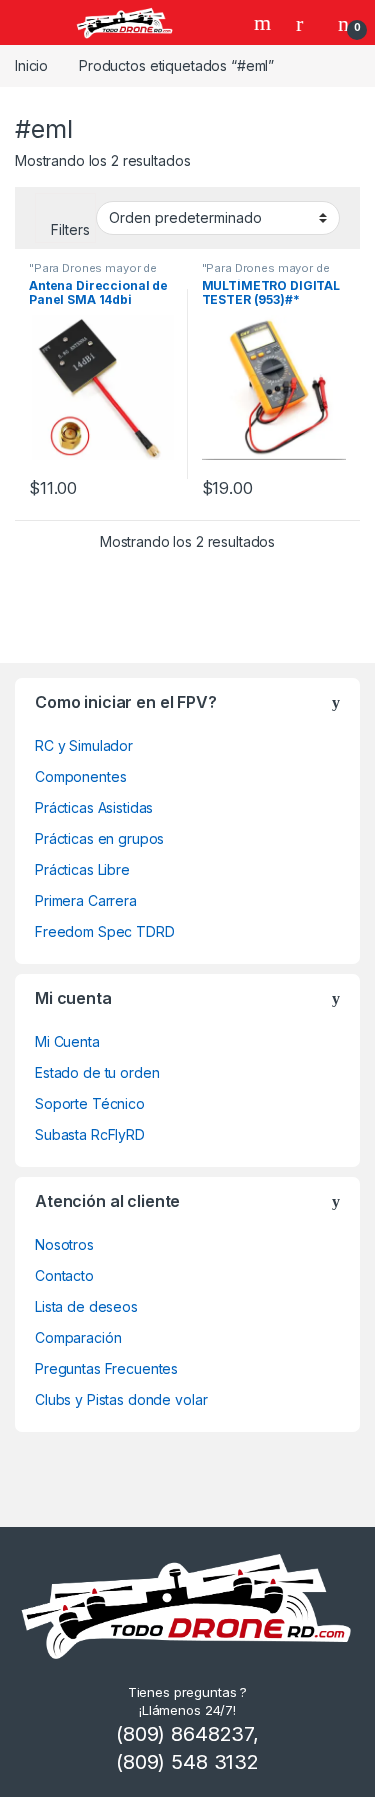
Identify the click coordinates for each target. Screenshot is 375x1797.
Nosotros (64, 1244)
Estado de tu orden (97, 1072)
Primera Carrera (86, 900)
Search (265, 23)
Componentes (80, 776)
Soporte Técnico (90, 1103)
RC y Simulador (84, 745)
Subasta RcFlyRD (90, 1134)
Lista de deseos (86, 1306)
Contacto (64, 1275)
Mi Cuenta (67, 1041)
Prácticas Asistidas (94, 807)
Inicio (31, 65)
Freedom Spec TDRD (105, 931)
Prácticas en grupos (99, 838)
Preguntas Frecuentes (106, 1368)
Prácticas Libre (82, 869)
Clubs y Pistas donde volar (121, 1399)
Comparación (78, 1337)
